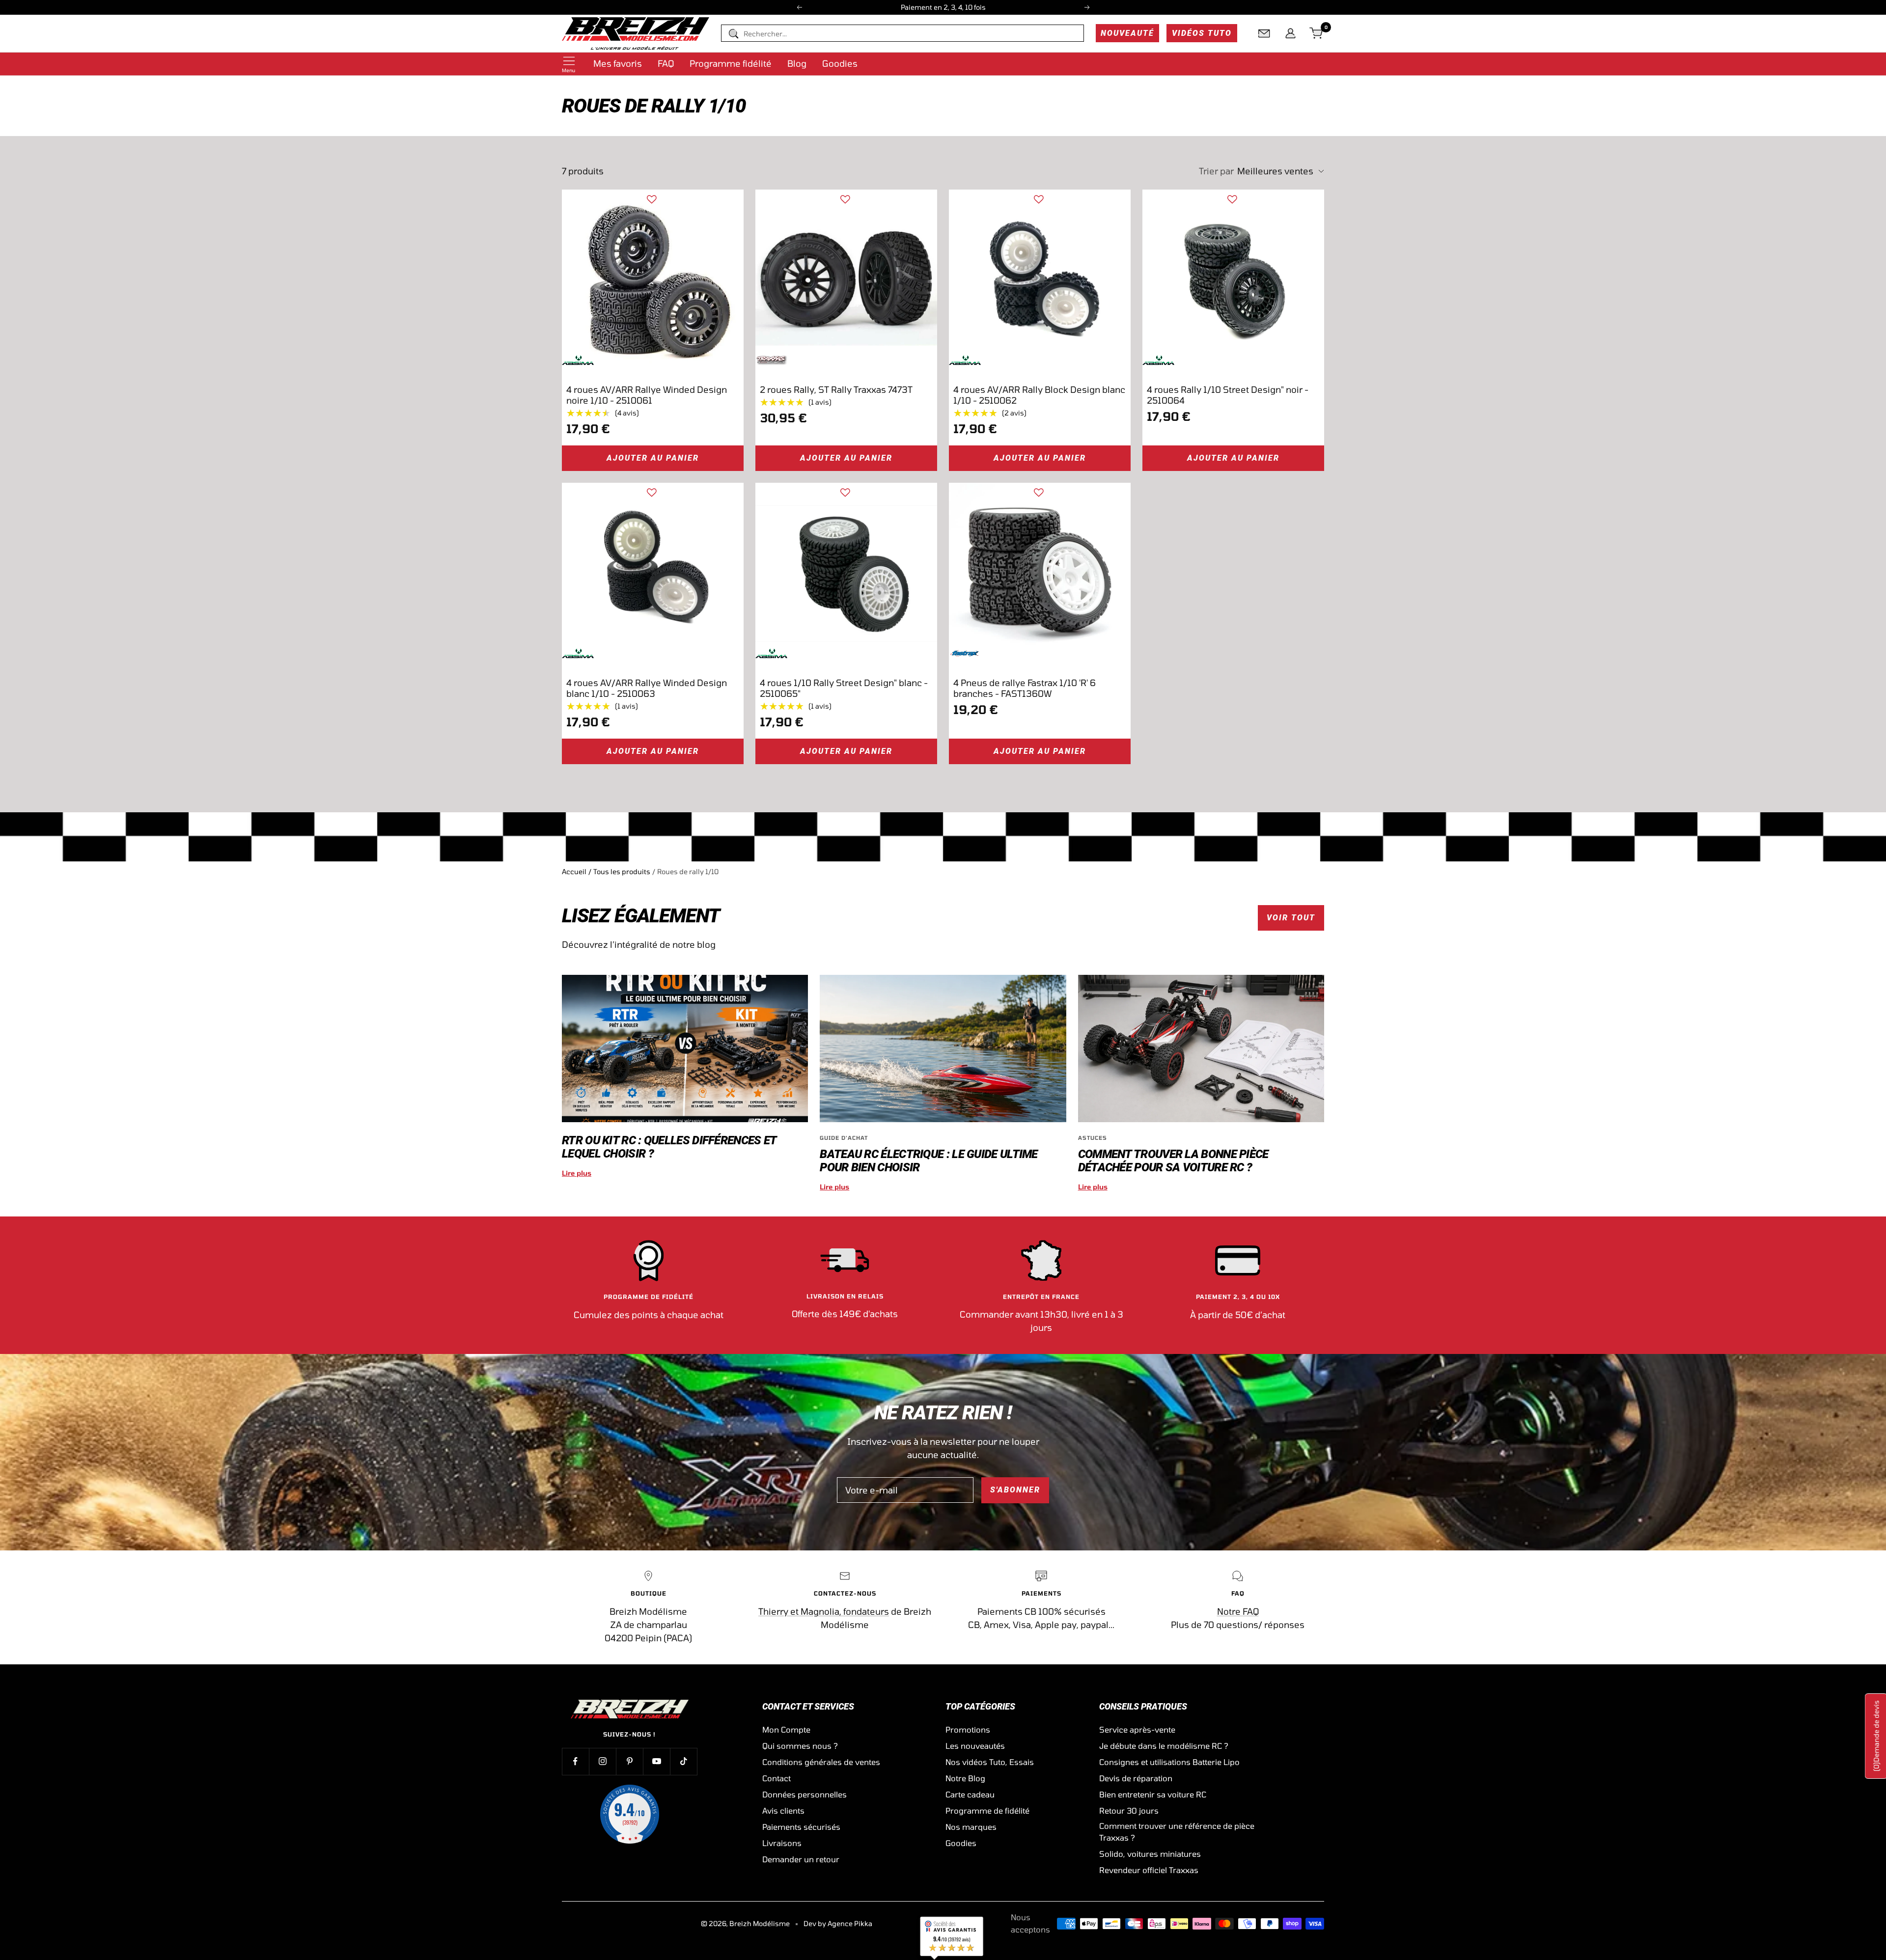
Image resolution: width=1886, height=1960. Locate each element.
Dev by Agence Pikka (838, 1923)
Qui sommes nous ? (800, 1746)
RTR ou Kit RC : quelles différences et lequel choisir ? (669, 1147)
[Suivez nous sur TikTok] (683, 1761)
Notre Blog (965, 1778)
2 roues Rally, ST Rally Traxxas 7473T (836, 389)
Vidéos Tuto (1202, 33)
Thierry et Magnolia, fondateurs (824, 1611)
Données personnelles (804, 1794)
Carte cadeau (970, 1794)
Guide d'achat (844, 1138)
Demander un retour (801, 1859)
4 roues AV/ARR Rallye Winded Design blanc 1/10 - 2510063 (647, 688)
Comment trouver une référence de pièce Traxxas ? (1177, 1832)
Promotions (968, 1729)
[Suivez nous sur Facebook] (575, 1761)
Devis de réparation (1136, 1778)
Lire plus (577, 1173)
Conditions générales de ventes (821, 1762)
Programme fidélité (731, 63)
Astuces (1093, 1138)
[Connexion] (1290, 33)
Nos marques (971, 1827)
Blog (797, 63)
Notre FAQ (1238, 1611)
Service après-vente (1137, 1729)
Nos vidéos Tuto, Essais (990, 1762)
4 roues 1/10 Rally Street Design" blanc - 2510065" (844, 688)
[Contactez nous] (1264, 33)
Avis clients (783, 1810)
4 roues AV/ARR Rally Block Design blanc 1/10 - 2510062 (1039, 395)
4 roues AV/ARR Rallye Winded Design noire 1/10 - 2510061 (647, 395)
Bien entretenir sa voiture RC (1153, 1794)
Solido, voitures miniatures (1150, 1854)
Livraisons (782, 1843)
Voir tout (1291, 918)
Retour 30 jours (1129, 1810)
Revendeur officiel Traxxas (1149, 1870)
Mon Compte (786, 1729)
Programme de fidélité (987, 1810)
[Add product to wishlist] (652, 199)
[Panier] (1317, 33)
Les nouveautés (975, 1746)
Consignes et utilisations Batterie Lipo (1169, 1762)
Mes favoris (618, 63)
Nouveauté (1127, 33)
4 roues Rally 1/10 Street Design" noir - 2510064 (1228, 395)
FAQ (666, 63)
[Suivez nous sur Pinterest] (629, 1761)
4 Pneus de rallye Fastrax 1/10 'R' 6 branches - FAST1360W (1025, 688)
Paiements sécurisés (801, 1827)
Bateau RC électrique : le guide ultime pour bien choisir (929, 1161)
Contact (777, 1778)
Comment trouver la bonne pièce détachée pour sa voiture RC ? (1173, 1161)
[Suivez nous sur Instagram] (602, 1761)
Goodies (840, 63)
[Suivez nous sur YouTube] (656, 1761)
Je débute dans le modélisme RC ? (1164, 1746)
